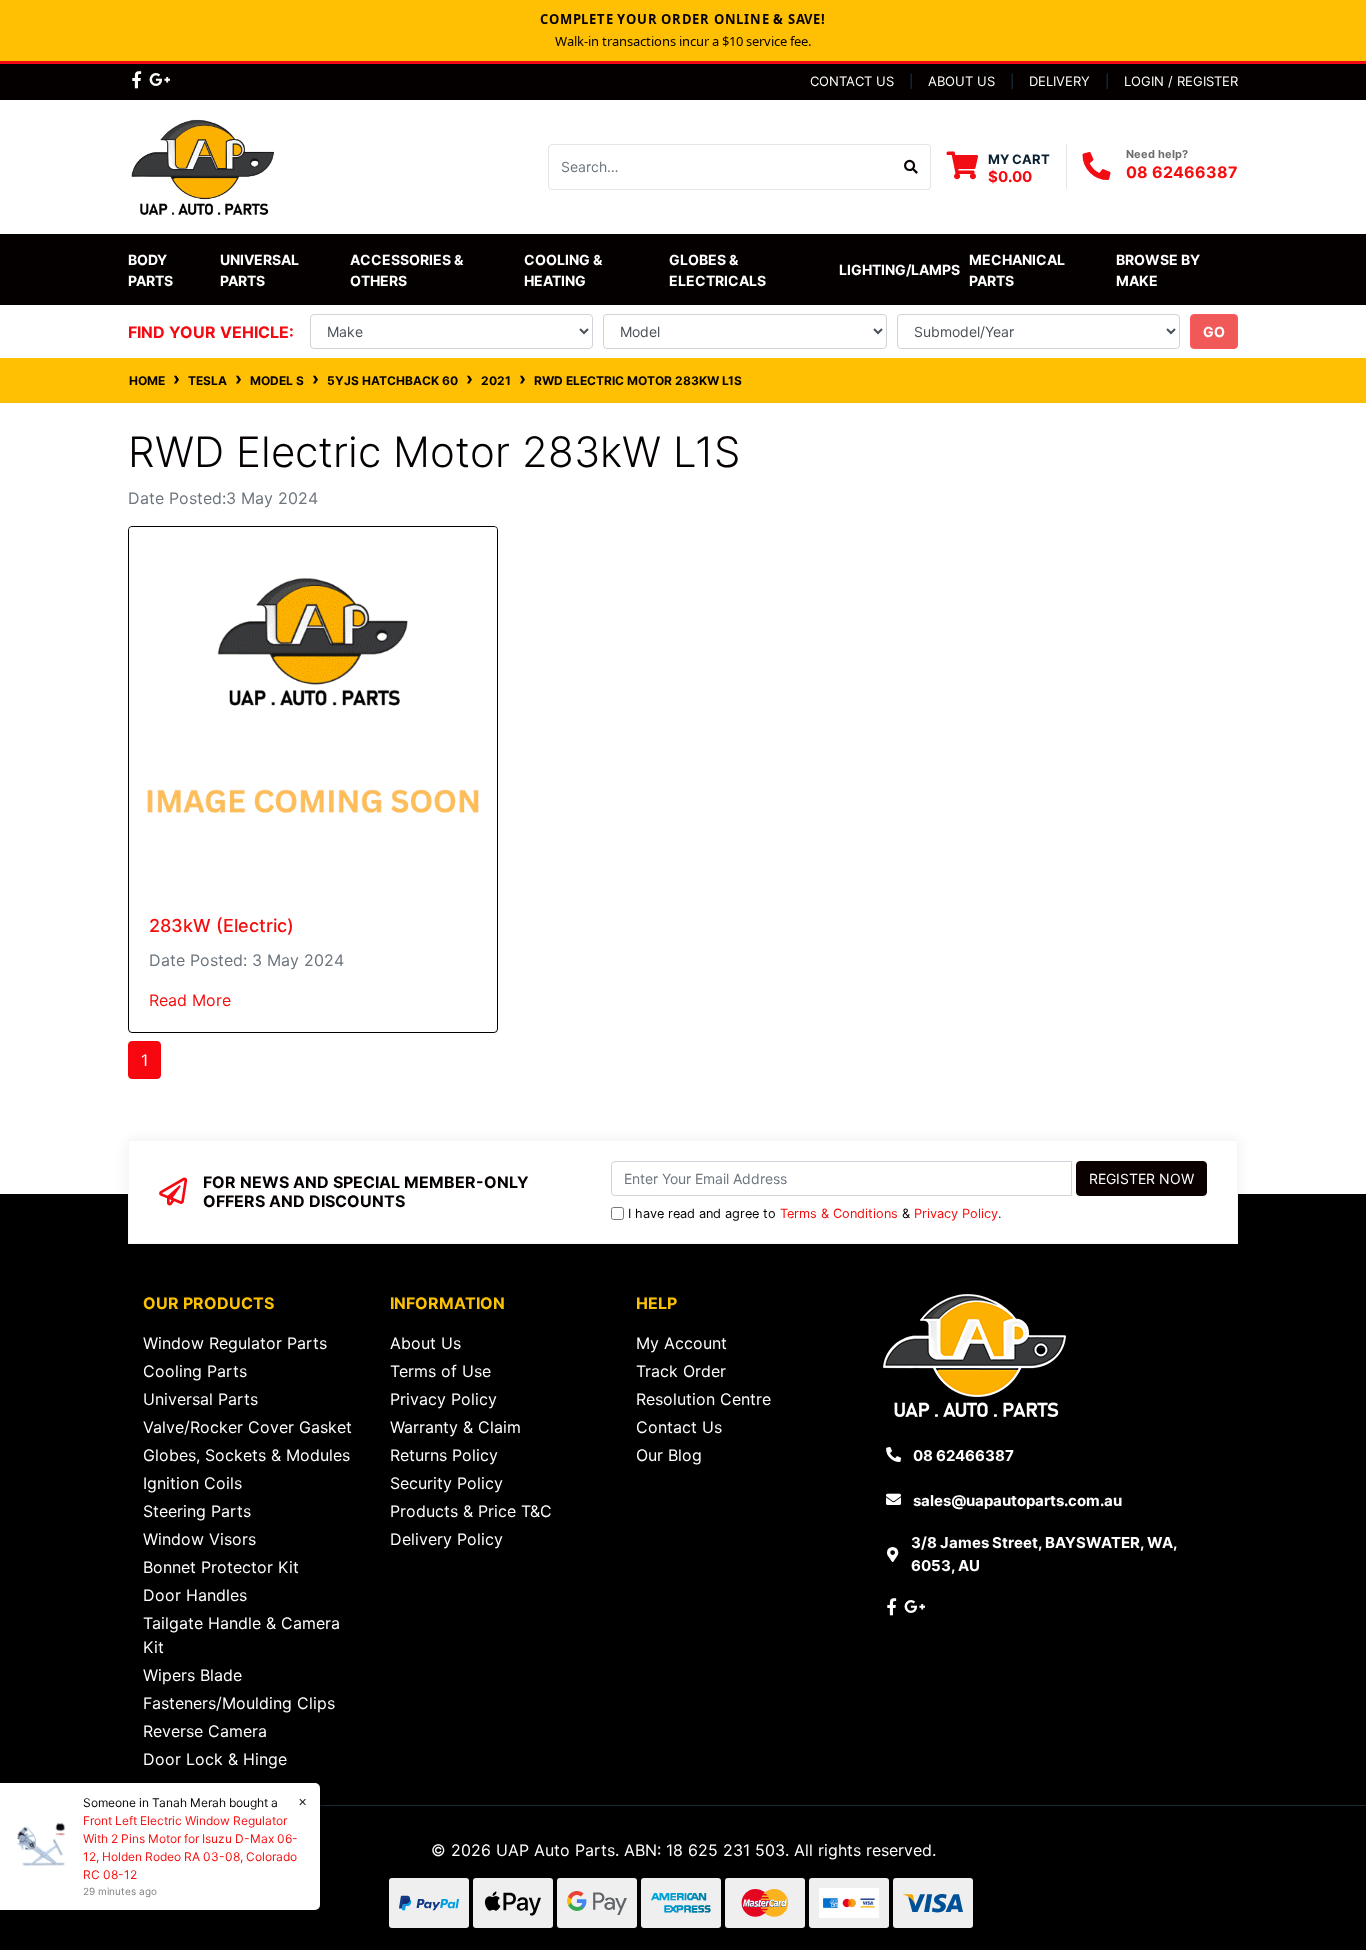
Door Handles (195, 1595)
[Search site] (911, 167)
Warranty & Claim (455, 1427)
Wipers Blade (192, 1675)
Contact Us (852, 81)
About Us (961, 81)
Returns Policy (444, 1455)
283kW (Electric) (221, 925)
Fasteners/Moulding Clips (239, 1703)
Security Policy (446, 1483)
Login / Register (1181, 81)
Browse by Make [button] (1159, 270)
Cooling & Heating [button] (564, 270)
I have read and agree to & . (815, 1213)
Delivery (1059, 81)
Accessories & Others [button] (408, 270)
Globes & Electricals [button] (717, 270)
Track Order (681, 1371)
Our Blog (669, 1455)
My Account (681, 1343)
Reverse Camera (205, 1731)
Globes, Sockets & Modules (246, 1455)
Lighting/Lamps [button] (899, 269)
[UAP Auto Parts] (203, 165)
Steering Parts (197, 1511)
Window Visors (199, 1539)
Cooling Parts (195, 1371)
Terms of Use (440, 1371)
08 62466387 (1182, 172)
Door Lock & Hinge (215, 1759)
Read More (190, 1000)
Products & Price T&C (471, 1511)
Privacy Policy (956, 1213)
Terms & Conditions (839, 1213)
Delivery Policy (446, 1539)
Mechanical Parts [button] (1018, 270)
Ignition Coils (192, 1483)
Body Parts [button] (150, 270)
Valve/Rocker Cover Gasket (247, 1427)
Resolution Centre (703, 1399)
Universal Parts (261, 270)
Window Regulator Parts (235, 1343)
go (1214, 331)
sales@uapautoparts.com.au (1017, 1500)
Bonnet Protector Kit (221, 1567)
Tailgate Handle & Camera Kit (241, 1635)
